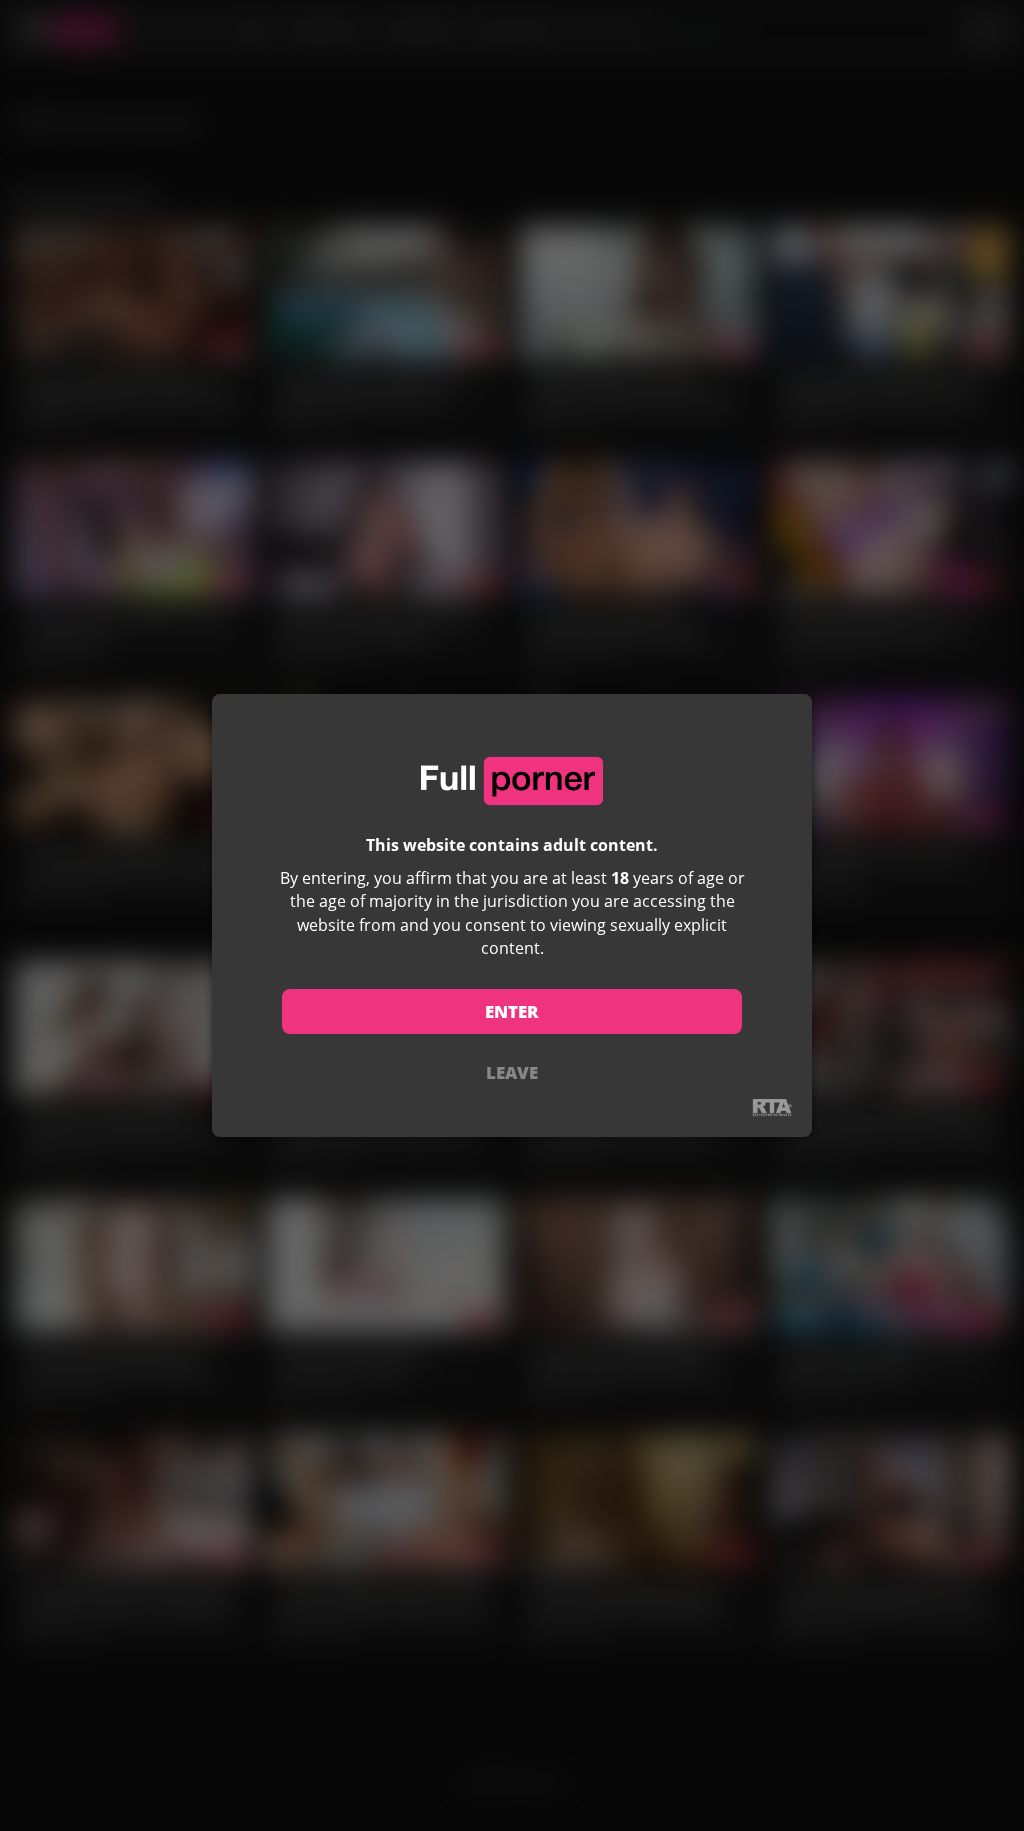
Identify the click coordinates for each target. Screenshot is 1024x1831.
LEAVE (512, 1072)
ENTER (512, 1011)
